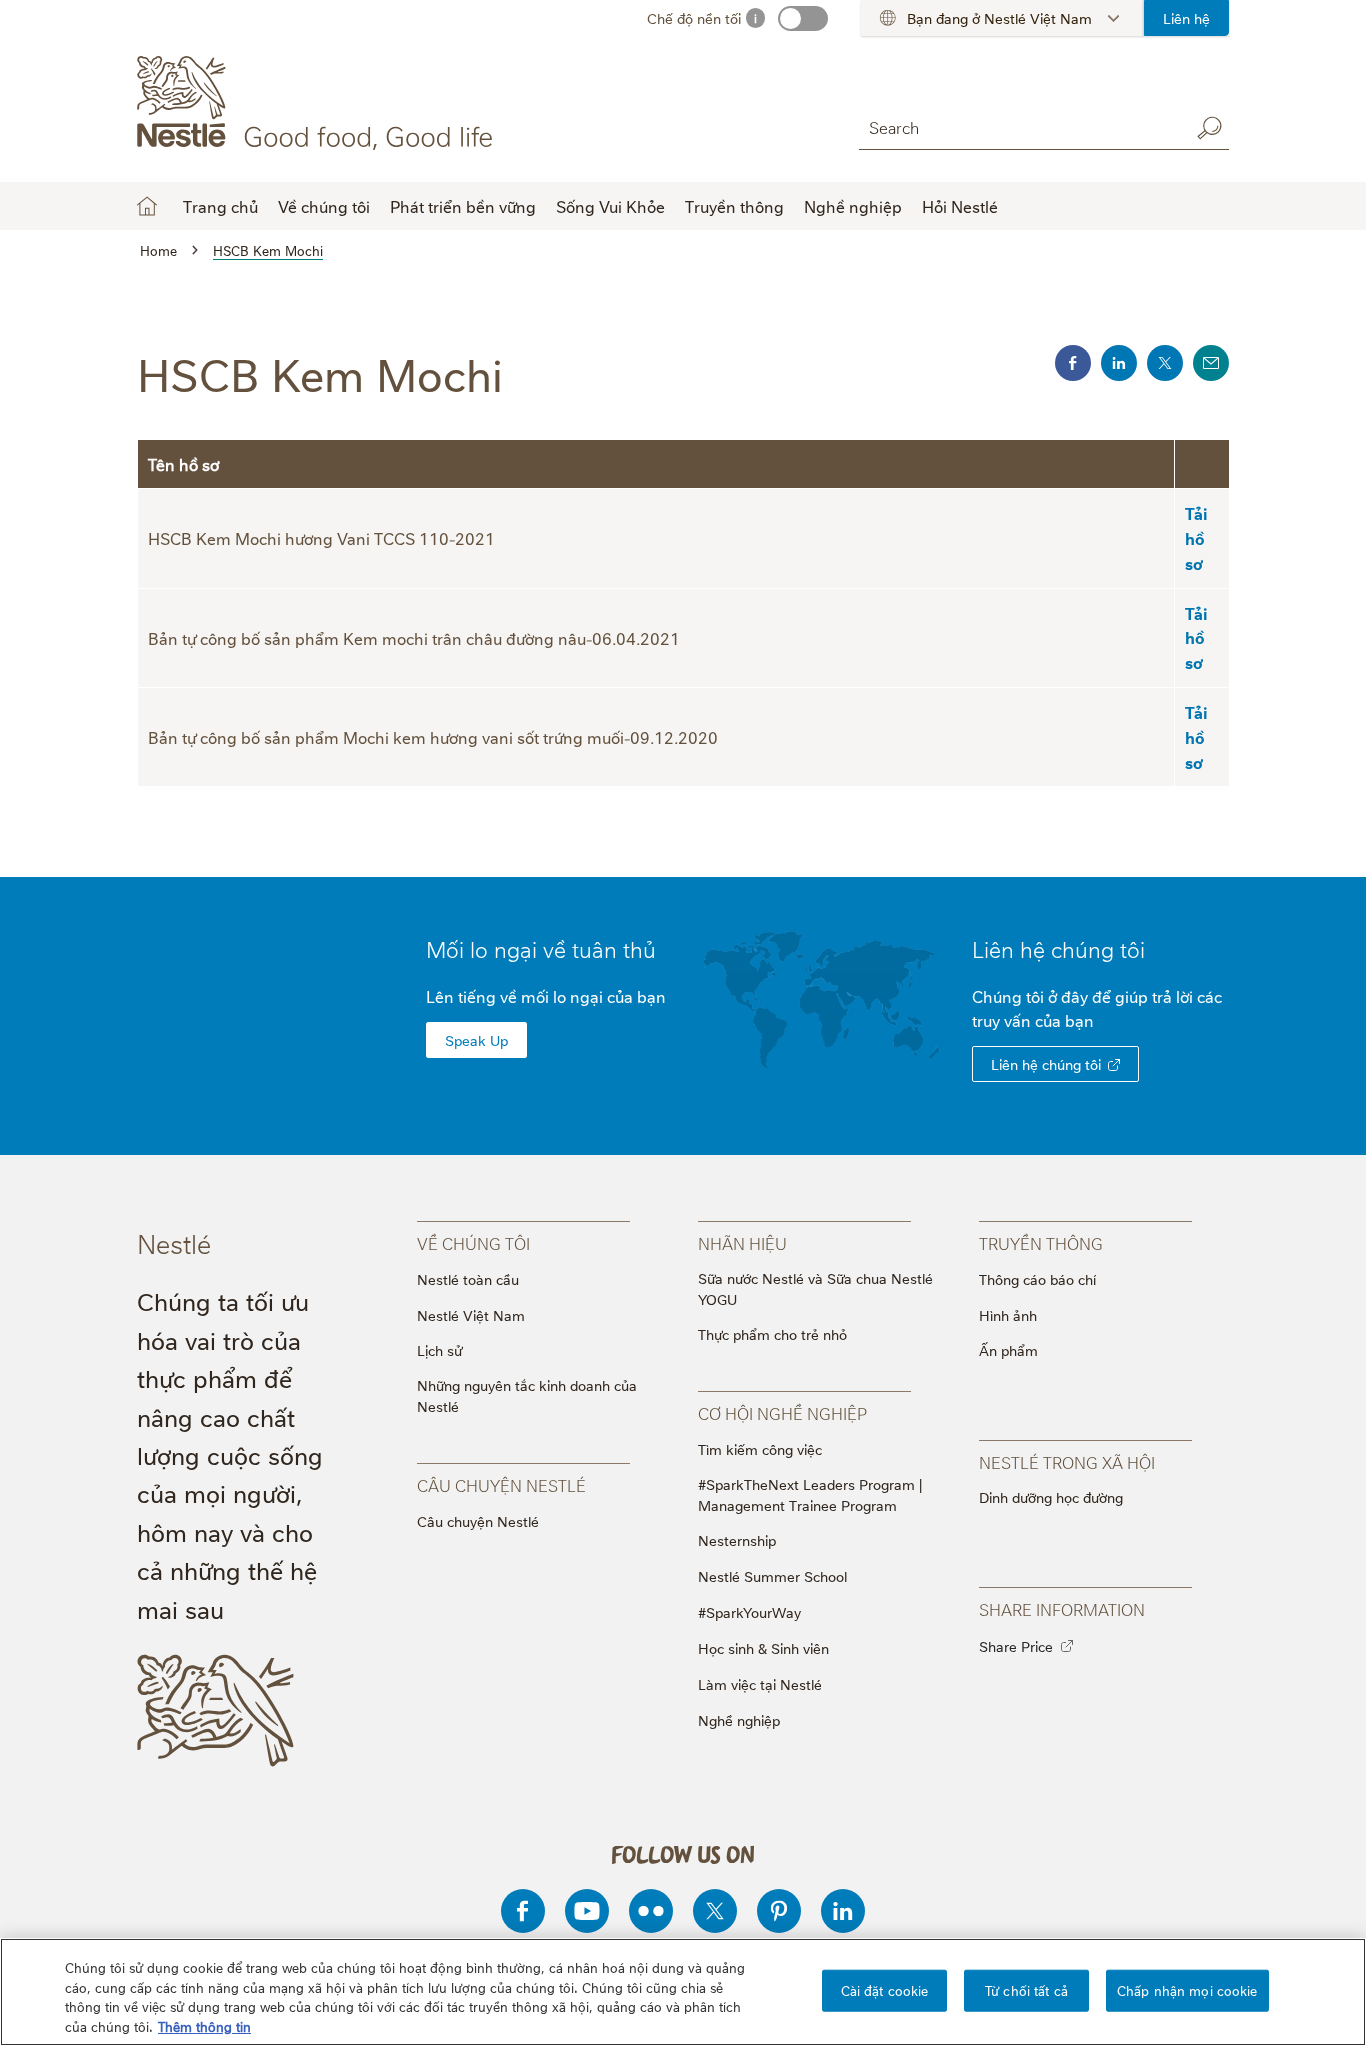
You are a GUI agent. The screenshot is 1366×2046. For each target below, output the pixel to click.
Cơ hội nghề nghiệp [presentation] (782, 1413)
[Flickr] (651, 1911)
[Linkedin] (843, 1911)
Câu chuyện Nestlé (478, 1520)
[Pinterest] (779, 1911)
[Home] (318, 103)
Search (1209, 128)
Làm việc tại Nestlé (760, 1683)
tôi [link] (1132, 948)
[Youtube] (587, 1911)
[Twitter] (715, 1911)
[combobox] (1019, 127)
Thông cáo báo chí (1037, 1278)
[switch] (803, 18)
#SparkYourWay (749, 1611)
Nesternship (737, 1539)
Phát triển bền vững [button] (463, 206)
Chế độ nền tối (694, 17)
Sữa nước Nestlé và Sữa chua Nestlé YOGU (815, 1288)
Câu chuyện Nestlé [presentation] (501, 1485)
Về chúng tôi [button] (324, 206)
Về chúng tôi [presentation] (473, 1243)
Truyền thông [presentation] (1041, 1243)
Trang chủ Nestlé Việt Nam (147, 206)
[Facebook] (523, 1911)
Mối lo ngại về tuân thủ (541, 948)
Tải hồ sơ (1196, 538)
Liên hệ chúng (1058, 948)
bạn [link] (1079, 1020)
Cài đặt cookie (885, 1990)
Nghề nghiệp (739, 1719)
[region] (683, 1992)
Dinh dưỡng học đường (1051, 1496)
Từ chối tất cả (1026, 1990)
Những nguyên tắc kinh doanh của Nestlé (527, 1395)
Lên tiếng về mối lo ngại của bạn (546, 996)
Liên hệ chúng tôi (1046, 1063)
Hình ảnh (1008, 1314)
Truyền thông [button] (734, 206)
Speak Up (476, 1039)
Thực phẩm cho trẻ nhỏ (772, 1333)
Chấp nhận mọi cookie (1187, 1990)
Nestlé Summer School (772, 1575)
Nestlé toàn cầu (468, 1278)
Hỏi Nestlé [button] (960, 206)
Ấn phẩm (1008, 1349)
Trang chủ (220, 206)
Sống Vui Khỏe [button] (610, 206)
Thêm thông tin (204, 2025)
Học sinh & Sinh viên (763, 1647)
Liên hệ (1186, 17)
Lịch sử (439, 1349)
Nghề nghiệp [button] (853, 206)
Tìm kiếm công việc (760, 1448)
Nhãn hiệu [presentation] (742, 1243)
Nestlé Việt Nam (471, 1314)
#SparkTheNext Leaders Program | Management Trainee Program (810, 1494)
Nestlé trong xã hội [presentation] (1067, 1462)
